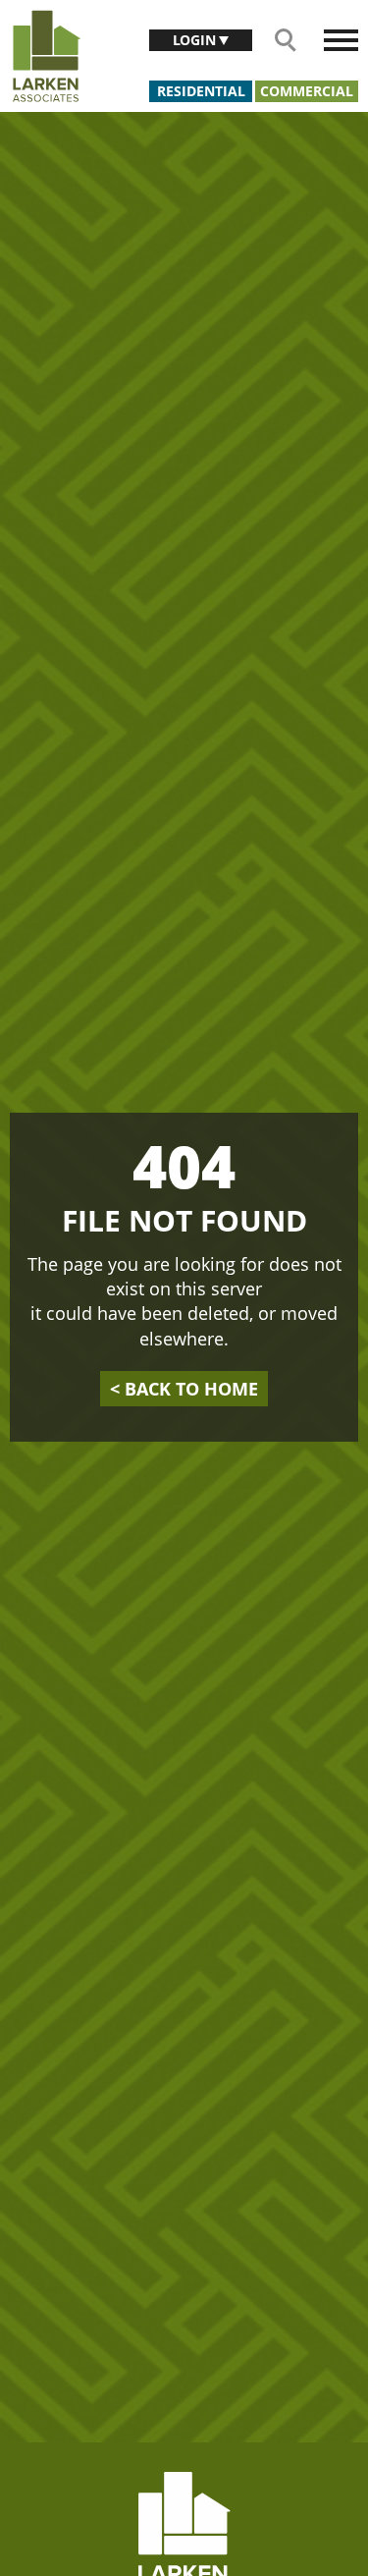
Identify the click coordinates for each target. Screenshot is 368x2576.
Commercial (307, 91)
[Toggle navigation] (341, 40)
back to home (184, 1389)
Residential (201, 91)
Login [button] (196, 40)
